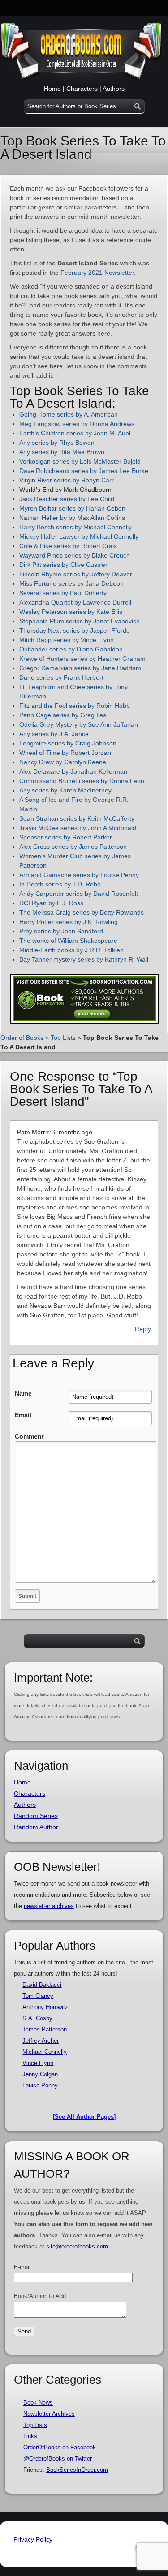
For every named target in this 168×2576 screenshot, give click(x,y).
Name (23, 1393)
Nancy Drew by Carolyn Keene (63, 762)
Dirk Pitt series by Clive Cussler (63, 565)
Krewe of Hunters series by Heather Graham (82, 659)
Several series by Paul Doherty (63, 593)
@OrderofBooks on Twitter (58, 2459)
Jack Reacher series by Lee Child (67, 499)
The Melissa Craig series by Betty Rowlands (82, 912)
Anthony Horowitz (45, 2007)
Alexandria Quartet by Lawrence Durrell (75, 602)
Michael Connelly (45, 2052)
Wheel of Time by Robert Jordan (65, 753)
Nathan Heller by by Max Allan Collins (72, 518)
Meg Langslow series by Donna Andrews (77, 424)
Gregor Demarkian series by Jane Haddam (81, 668)
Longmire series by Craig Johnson (68, 743)
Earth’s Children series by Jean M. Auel (75, 433)
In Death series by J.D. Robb (60, 884)
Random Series (36, 1816)
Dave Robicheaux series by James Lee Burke (84, 471)
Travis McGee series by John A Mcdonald (78, 828)
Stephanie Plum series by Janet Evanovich (80, 621)
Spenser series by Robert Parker (66, 837)
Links (30, 2436)
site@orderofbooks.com (77, 2246)
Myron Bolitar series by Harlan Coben (72, 508)
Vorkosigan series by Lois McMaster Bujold (80, 461)
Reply (143, 1329)
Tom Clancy (38, 1996)
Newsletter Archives (49, 2414)
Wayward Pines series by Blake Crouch (75, 555)
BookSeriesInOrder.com (77, 2470)
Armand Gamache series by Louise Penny (79, 875)
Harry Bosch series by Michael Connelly (75, 527)
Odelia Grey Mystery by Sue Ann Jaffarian (79, 724)
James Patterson (45, 2029)
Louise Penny (40, 2085)
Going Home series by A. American (69, 414)
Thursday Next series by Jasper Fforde (75, 630)
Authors (114, 89)
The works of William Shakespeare (68, 941)
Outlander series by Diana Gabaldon (71, 649)
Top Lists (63, 1038)
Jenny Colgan (40, 2074)
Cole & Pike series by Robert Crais (68, 546)
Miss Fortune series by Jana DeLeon (71, 583)
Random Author (36, 1827)
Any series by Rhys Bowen (57, 443)
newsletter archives (49, 1906)
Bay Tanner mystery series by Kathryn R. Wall (84, 959)
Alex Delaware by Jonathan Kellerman (73, 771)
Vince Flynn (38, 2063)
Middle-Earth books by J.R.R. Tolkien (71, 950)
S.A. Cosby (37, 2018)
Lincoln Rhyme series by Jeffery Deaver (77, 574)
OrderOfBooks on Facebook (60, 2447)
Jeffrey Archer (41, 2041)
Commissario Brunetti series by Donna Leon (82, 781)
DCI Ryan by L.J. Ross (51, 903)
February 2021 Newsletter (97, 273)
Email (23, 1415)
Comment (29, 1436)
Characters (82, 89)
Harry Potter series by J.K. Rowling (69, 922)
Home (52, 89)
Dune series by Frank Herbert (61, 677)
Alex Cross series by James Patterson (74, 847)
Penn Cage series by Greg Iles (63, 715)
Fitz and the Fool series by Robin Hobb (75, 706)
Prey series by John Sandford (61, 931)
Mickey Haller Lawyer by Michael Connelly (79, 536)
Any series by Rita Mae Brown (62, 452)
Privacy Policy (33, 2539)
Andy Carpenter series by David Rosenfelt (79, 894)
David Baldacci (42, 1985)
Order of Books (22, 1038)
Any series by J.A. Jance (54, 734)
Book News (38, 2403)
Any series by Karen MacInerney (66, 790)
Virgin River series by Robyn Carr (67, 480)
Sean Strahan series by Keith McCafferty (77, 818)
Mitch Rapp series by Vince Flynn (67, 640)
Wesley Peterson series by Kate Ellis (72, 612)
